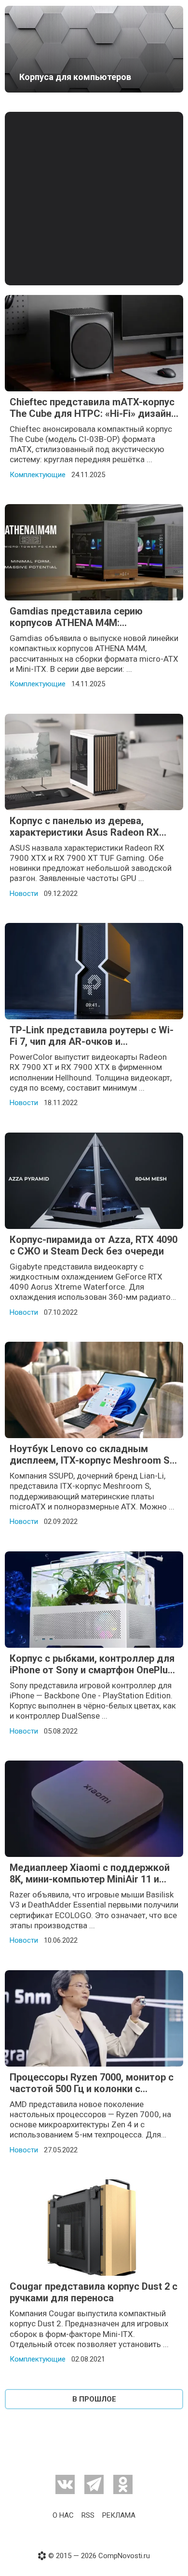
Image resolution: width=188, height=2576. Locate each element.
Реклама (119, 2515)
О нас (63, 2515)
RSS (88, 2515)
